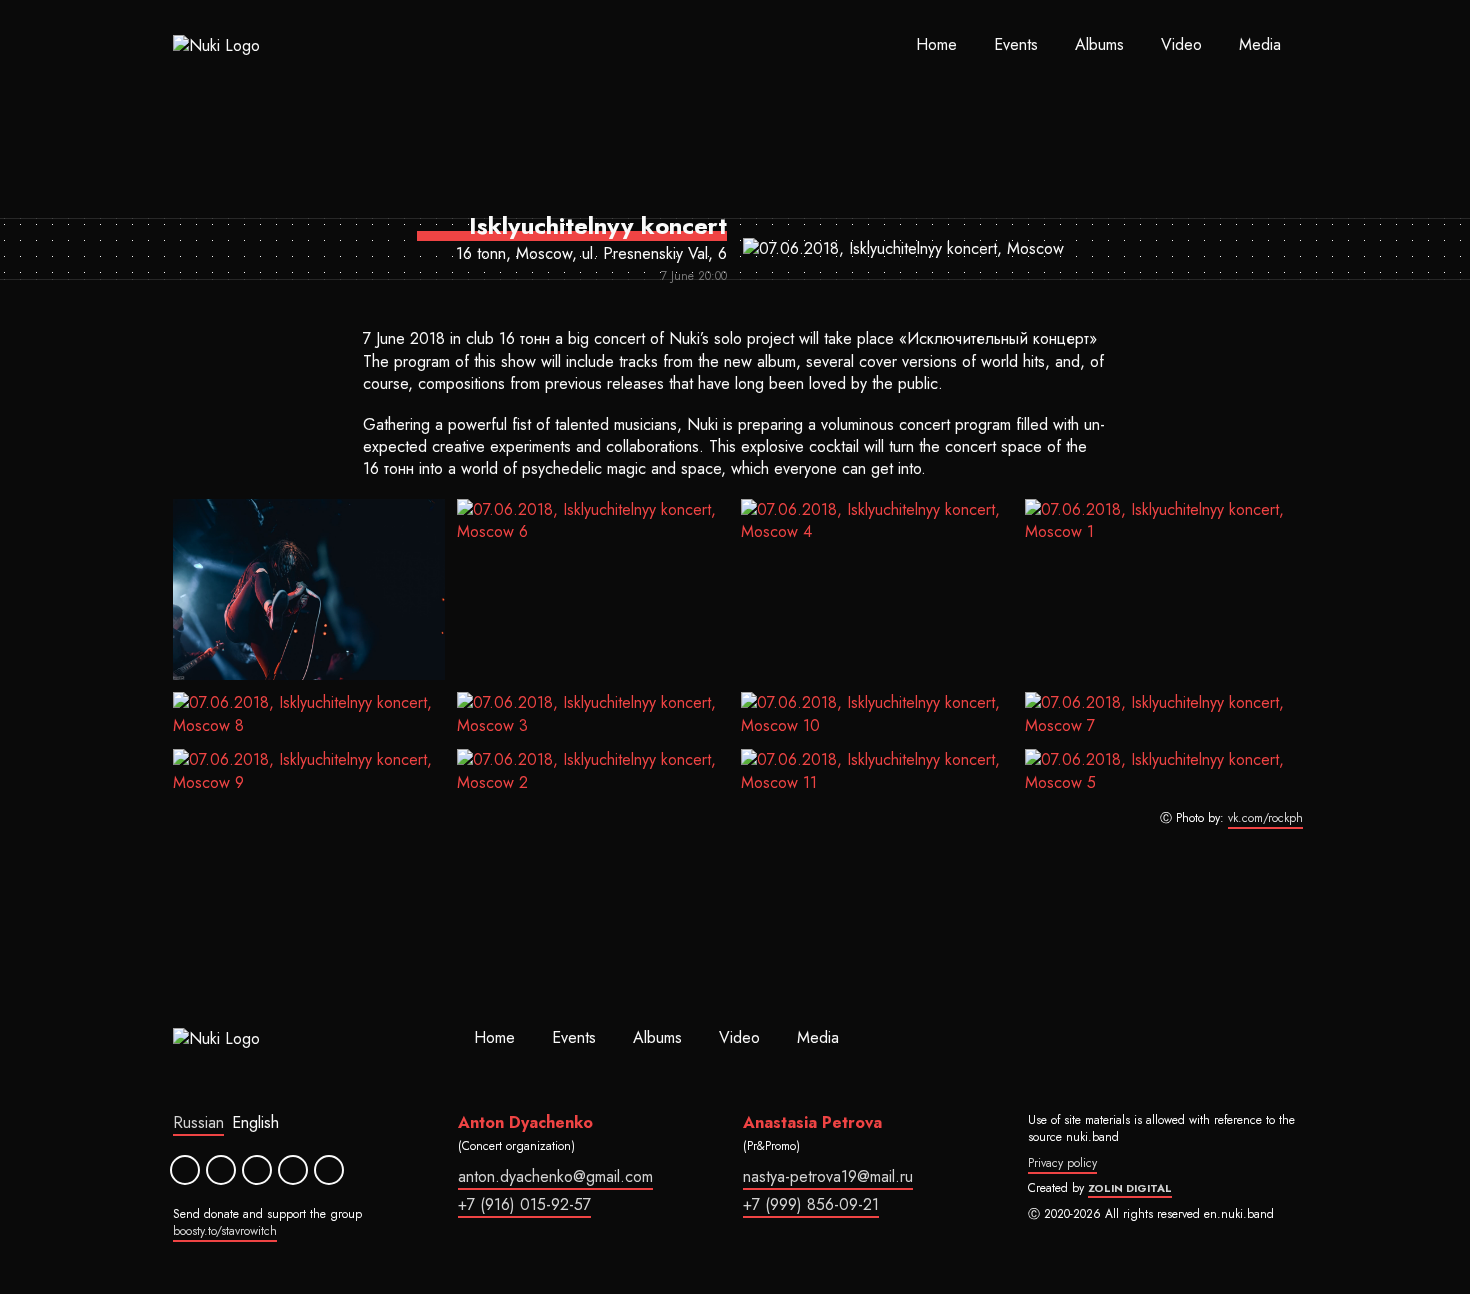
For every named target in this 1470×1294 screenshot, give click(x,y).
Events (1016, 44)
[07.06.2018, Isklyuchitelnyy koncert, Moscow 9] (309, 771)
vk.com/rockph (1265, 818)
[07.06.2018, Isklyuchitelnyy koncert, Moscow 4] (877, 590)
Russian (198, 1122)
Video (1181, 44)
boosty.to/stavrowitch (225, 1231)
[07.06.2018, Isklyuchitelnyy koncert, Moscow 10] (877, 714)
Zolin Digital (1130, 1188)
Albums (1099, 44)
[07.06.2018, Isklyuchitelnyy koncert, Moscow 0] (309, 590)
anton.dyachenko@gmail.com (555, 1176)
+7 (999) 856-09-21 (811, 1204)
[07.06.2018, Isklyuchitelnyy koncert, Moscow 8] (309, 714)
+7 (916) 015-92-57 (524, 1204)
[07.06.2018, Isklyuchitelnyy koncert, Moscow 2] (593, 771)
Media (1260, 44)
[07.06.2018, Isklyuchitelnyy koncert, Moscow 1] (1161, 590)
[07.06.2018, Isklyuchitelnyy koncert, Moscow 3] (593, 714)
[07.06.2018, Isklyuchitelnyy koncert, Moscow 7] (1161, 714)
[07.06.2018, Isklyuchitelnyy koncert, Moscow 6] (593, 590)
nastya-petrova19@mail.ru (828, 1176)
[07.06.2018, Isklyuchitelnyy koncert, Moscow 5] (1161, 771)
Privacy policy (1062, 1163)
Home (936, 44)
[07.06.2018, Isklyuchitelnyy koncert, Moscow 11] (877, 771)
